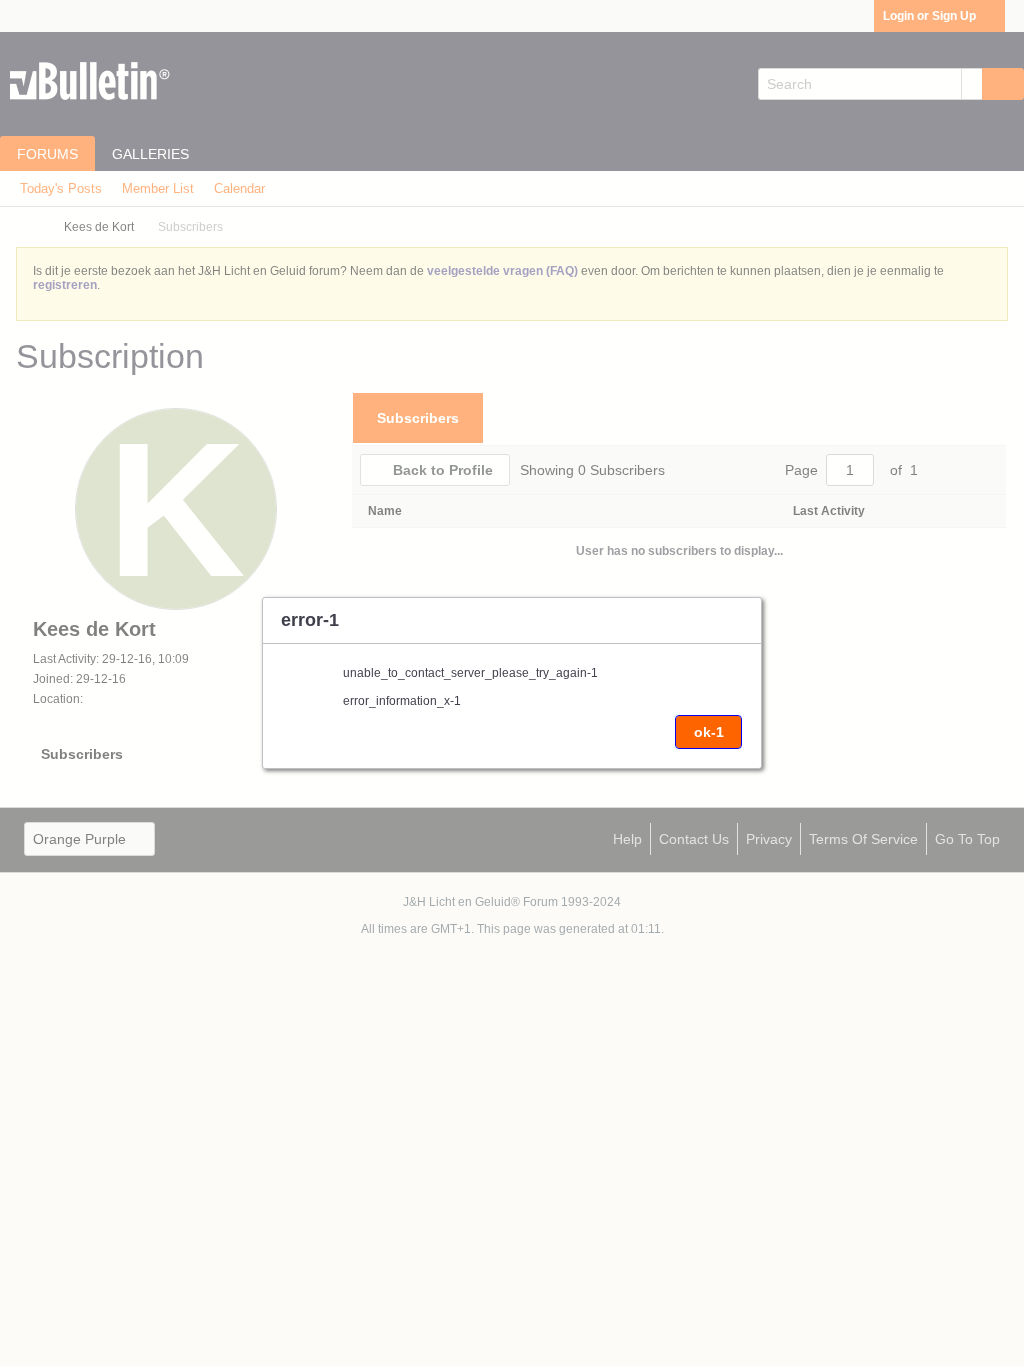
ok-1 (709, 732)
